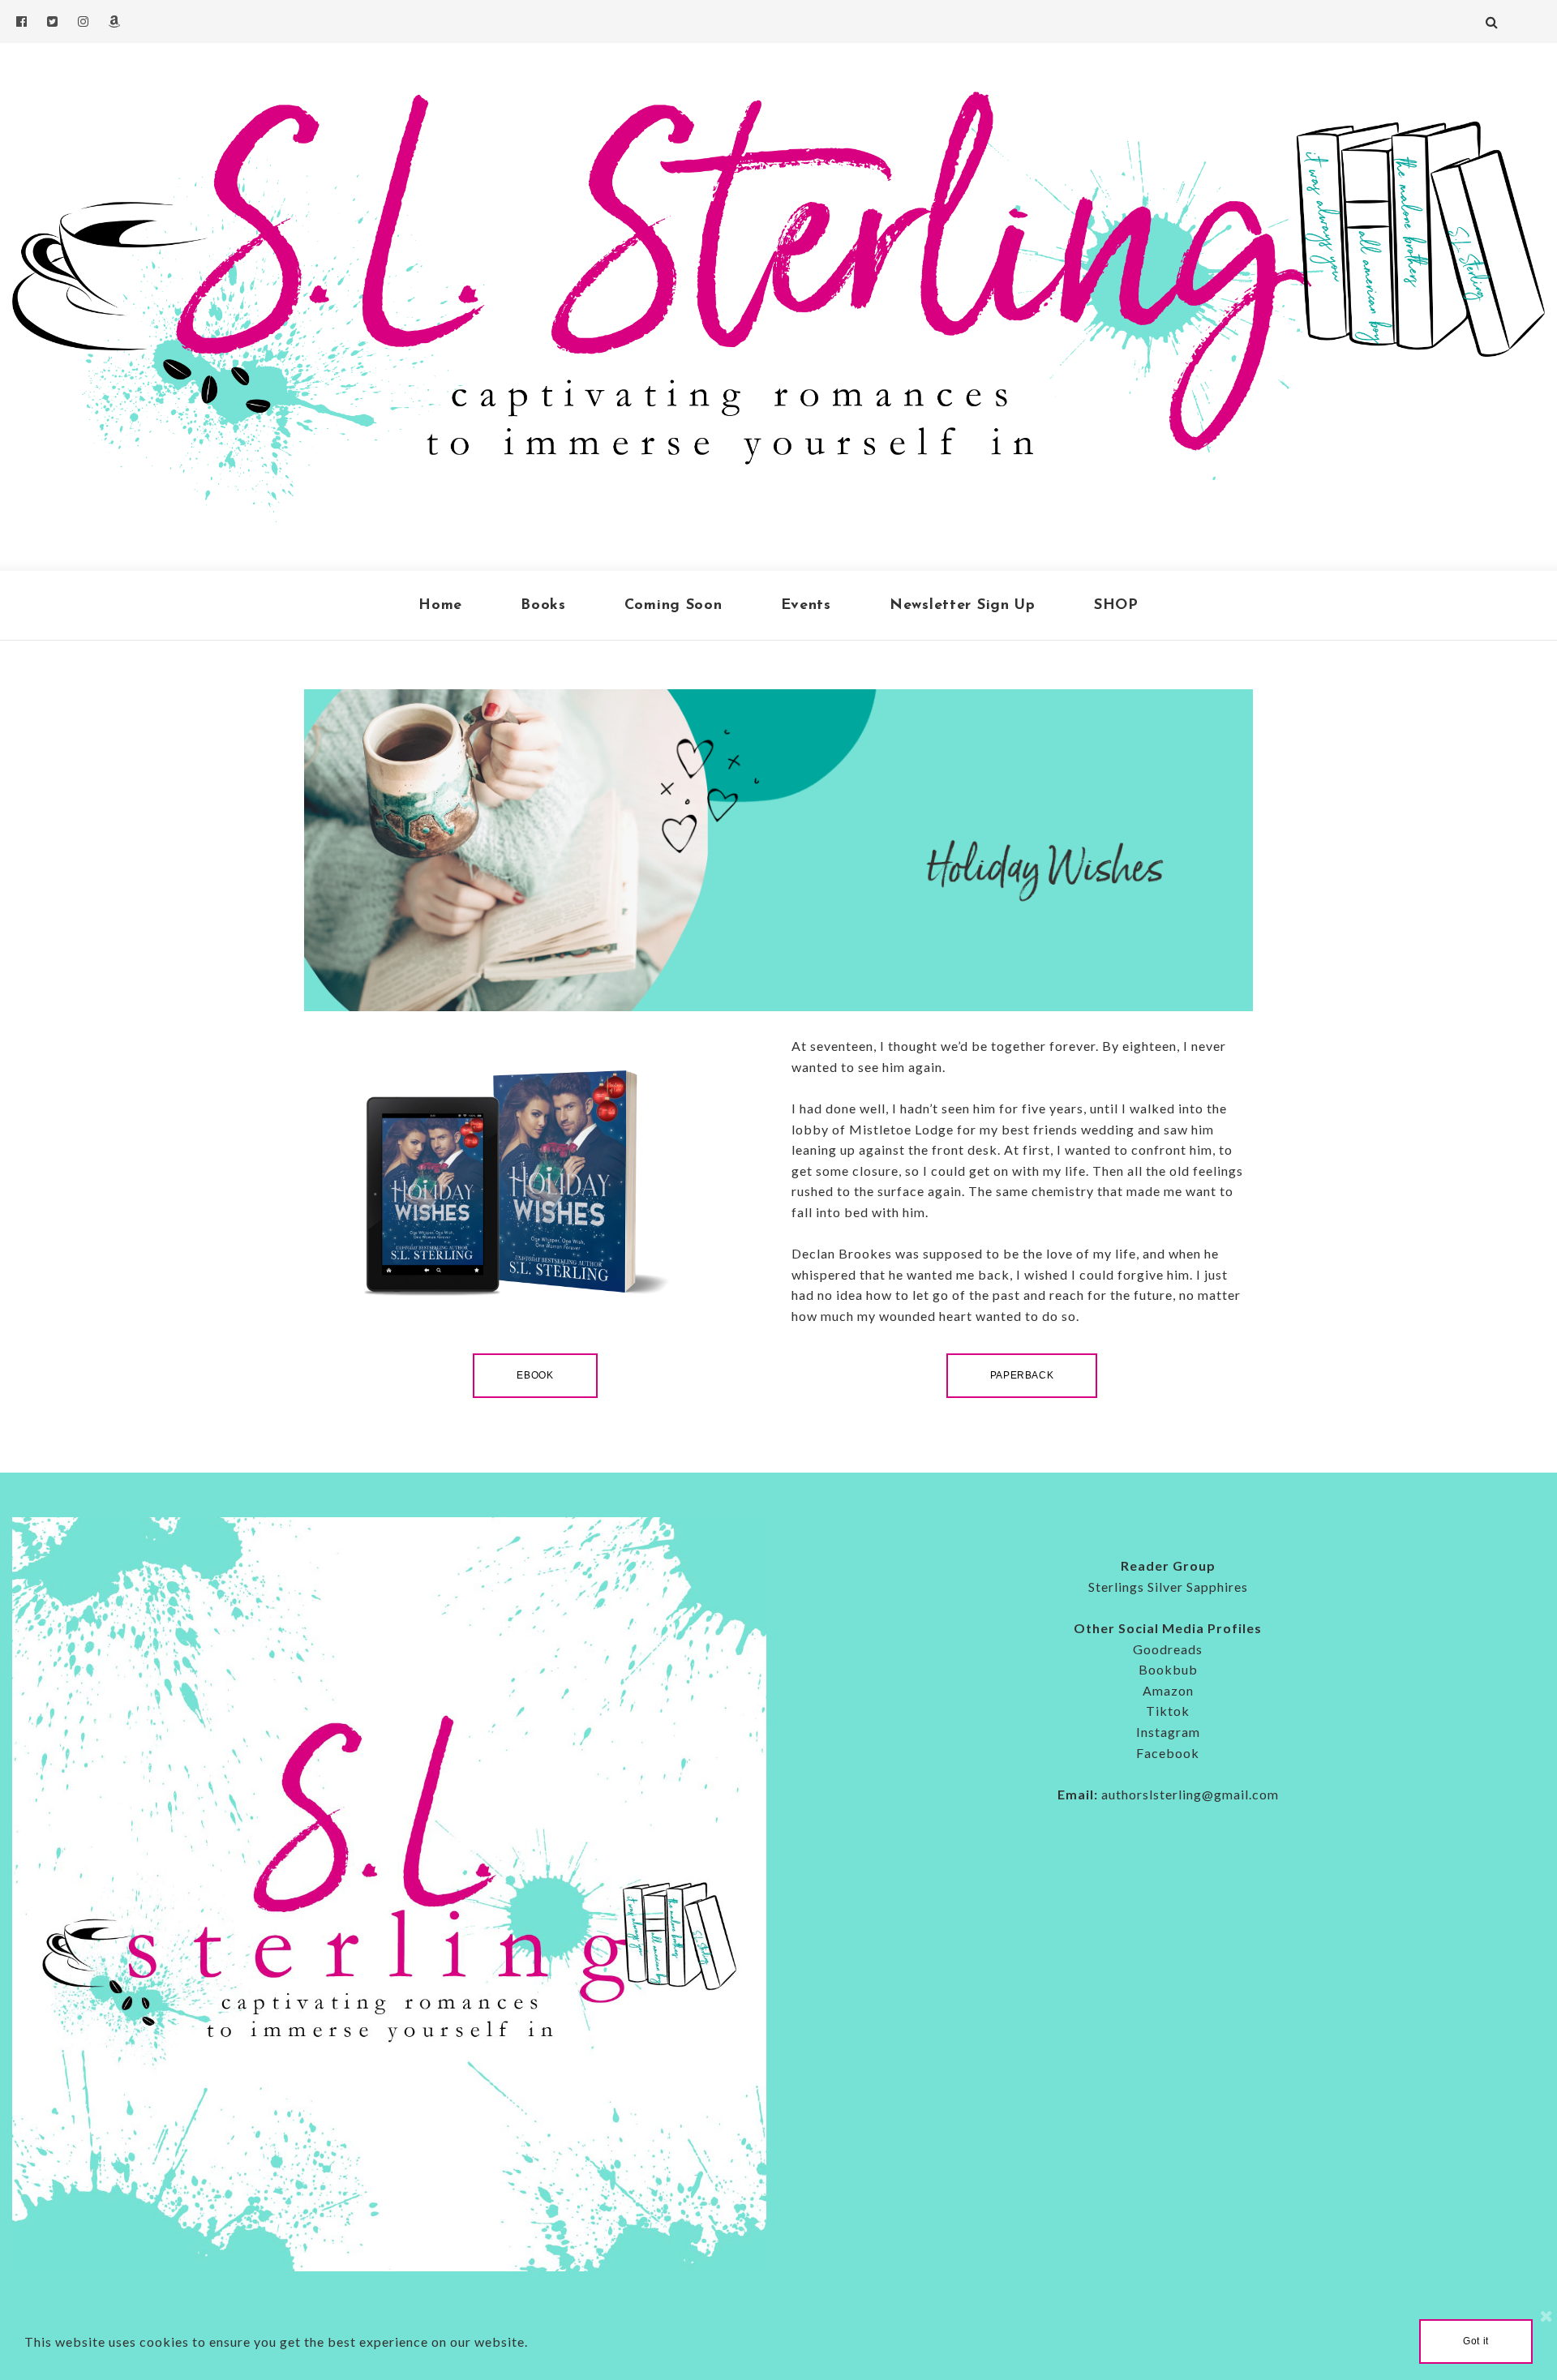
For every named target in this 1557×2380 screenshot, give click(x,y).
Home (440, 606)
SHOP (1116, 606)
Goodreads (1168, 1649)
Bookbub (1168, 1669)
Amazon (1168, 1690)
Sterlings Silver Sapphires (1168, 1587)
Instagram (1168, 1732)
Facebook (1168, 1753)
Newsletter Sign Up (963, 606)
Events (806, 606)
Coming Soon (673, 606)
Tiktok (1168, 1711)
